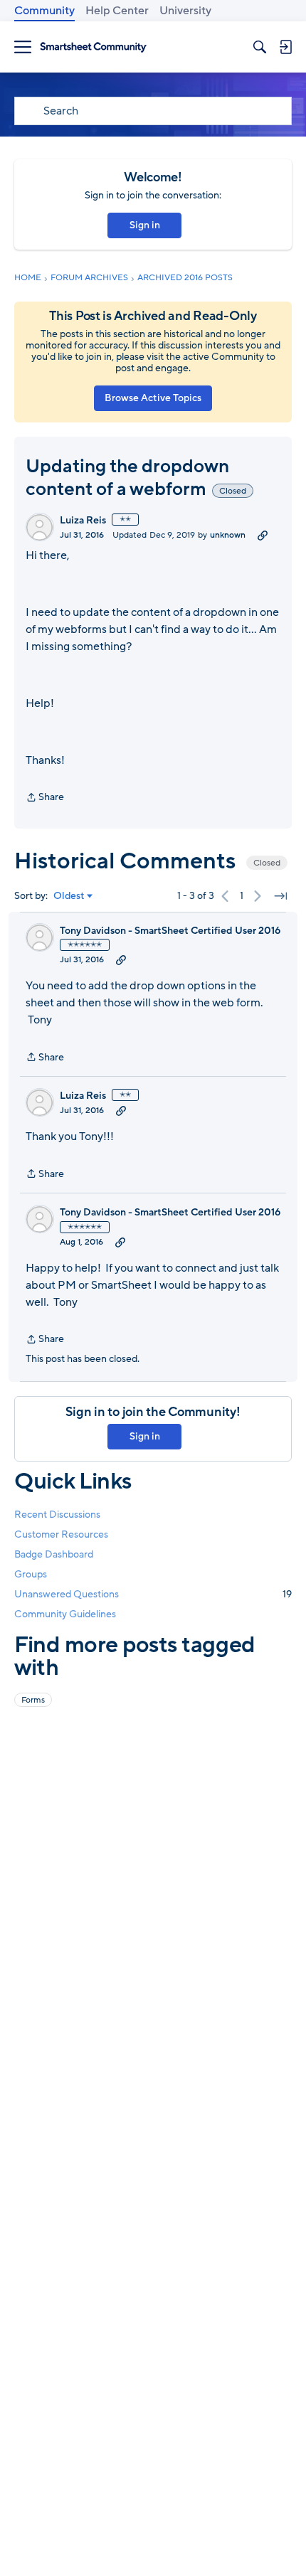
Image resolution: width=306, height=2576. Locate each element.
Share (45, 798)
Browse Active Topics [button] (153, 398)
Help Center (117, 11)
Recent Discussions (57, 1515)
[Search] (260, 47)
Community (44, 11)
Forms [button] (33, 1700)
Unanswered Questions (153, 1594)
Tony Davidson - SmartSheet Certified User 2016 (170, 931)
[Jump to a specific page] (280, 896)
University (185, 11)
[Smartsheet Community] (93, 47)
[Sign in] (285, 47)
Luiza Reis (83, 521)
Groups (31, 1574)
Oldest (69, 896)
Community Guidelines (65, 1614)
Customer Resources (61, 1534)
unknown (228, 535)
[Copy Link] (263, 535)
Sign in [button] (145, 225)
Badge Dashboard (54, 1554)
